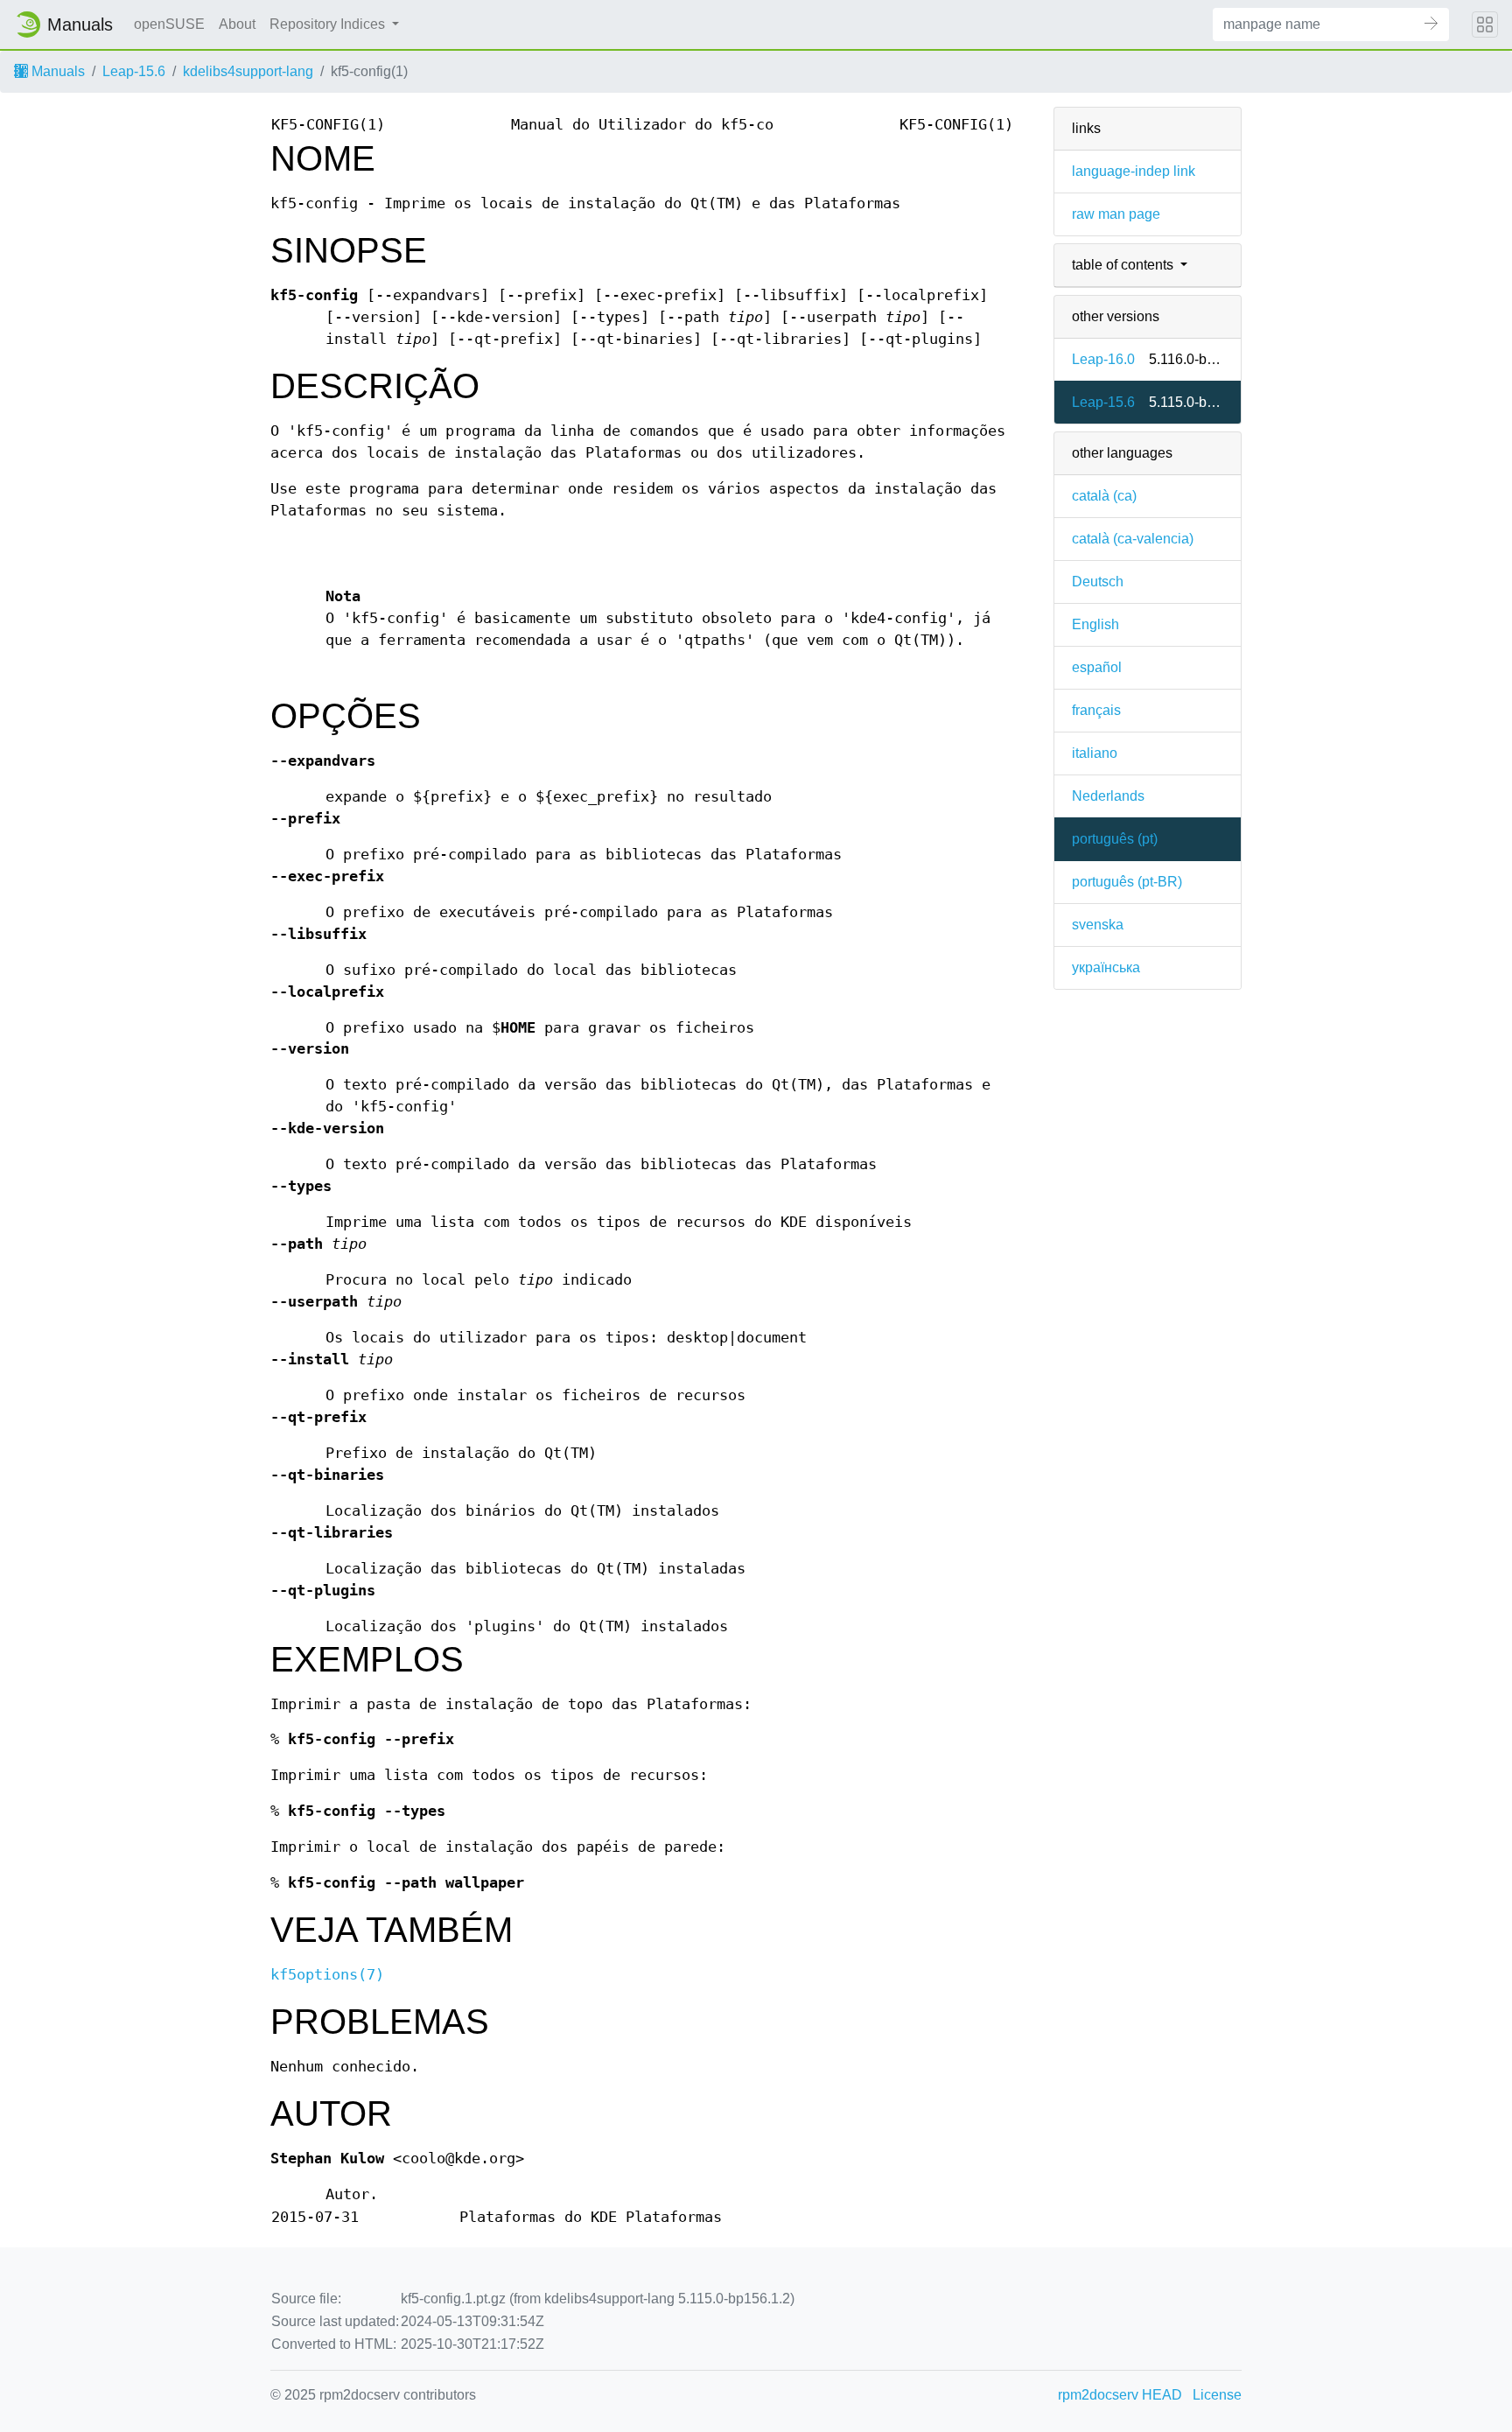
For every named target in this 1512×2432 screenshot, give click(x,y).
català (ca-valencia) (1133, 539)
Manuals (56, 71)
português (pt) (1115, 839)
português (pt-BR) (1127, 882)
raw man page (1116, 214)
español (1097, 667)
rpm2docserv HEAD (1120, 2395)
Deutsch (1098, 582)
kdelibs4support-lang (248, 71)
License (1217, 2395)
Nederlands (1108, 796)
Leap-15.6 (134, 71)
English (1095, 624)
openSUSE (169, 24)
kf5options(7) (327, 1975)
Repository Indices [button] (329, 24)
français (1096, 710)
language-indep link (1134, 171)
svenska (1098, 925)
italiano (1095, 753)
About (237, 24)
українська (1106, 967)
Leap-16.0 (1103, 359)
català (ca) (1104, 496)
